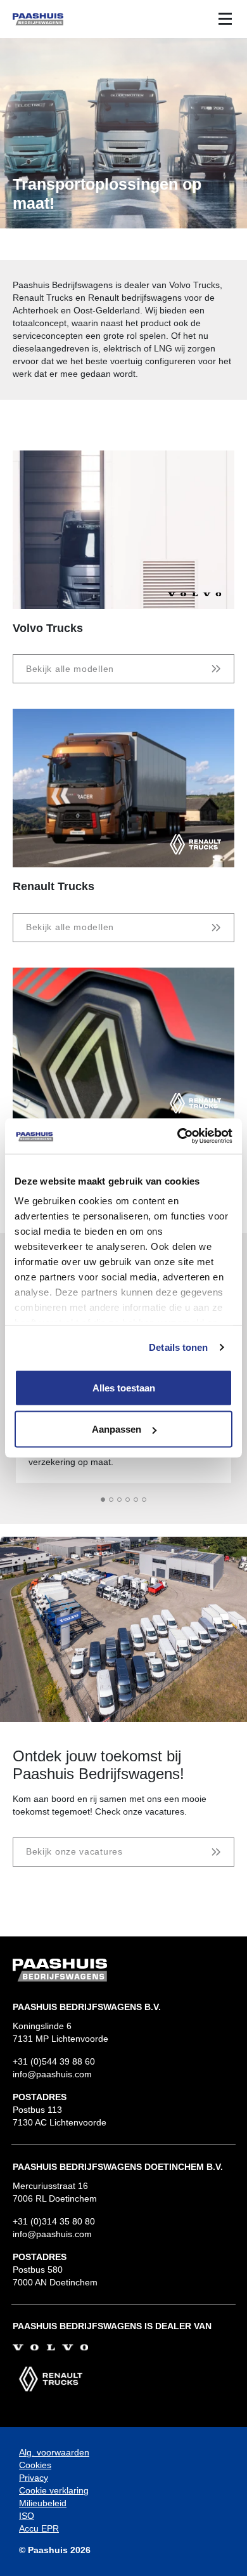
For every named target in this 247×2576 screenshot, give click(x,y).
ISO (27, 2516)
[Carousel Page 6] (144, 1500)
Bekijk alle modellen (70, 669)
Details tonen (178, 1347)
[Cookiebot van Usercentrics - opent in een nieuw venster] (178, 1136)
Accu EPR (39, 2528)
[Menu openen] (225, 18)
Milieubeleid (43, 2503)
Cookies (35, 2465)
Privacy (34, 2478)
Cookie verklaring (54, 2490)
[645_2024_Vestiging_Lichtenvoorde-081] (123, 1629)
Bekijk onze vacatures (74, 1851)
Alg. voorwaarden (54, 2452)
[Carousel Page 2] (111, 1500)
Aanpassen (117, 1429)
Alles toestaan (124, 1387)
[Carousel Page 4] (128, 1500)
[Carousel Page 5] (136, 1500)
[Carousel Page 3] (119, 1500)
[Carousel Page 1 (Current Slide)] (103, 1500)
